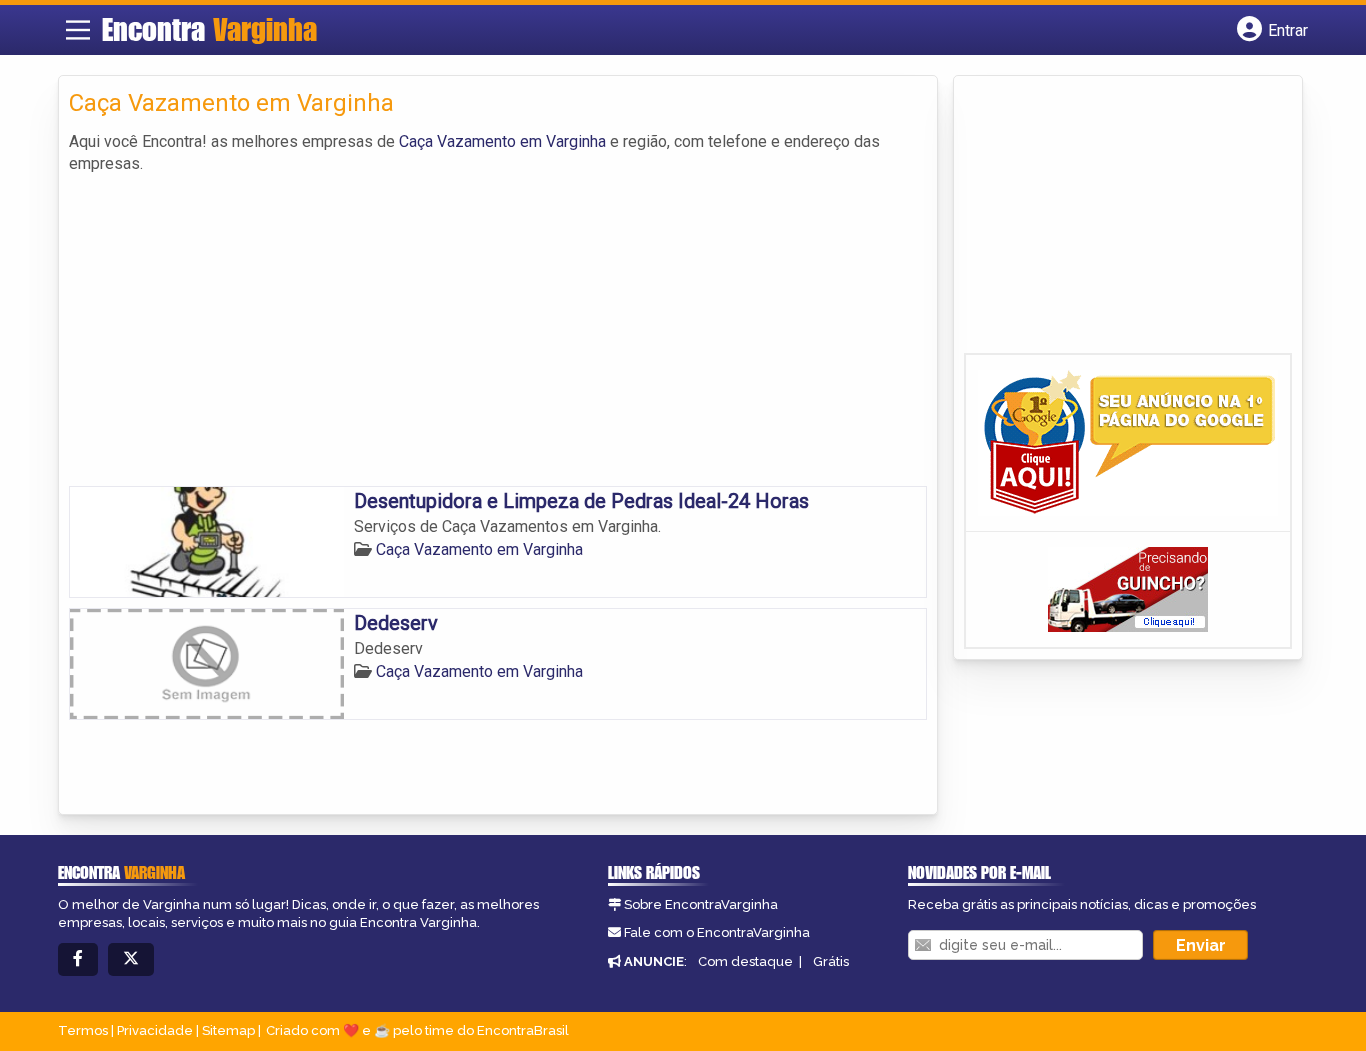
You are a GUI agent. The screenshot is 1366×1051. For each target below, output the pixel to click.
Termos (83, 1030)
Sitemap (228, 1030)
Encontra (209, 29)
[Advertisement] (498, 326)
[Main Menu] (78, 30)
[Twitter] (131, 959)
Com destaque (745, 961)
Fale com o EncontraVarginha (717, 932)
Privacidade (155, 1030)
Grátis (831, 961)
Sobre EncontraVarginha (701, 904)
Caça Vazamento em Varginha (502, 141)
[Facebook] (78, 959)
